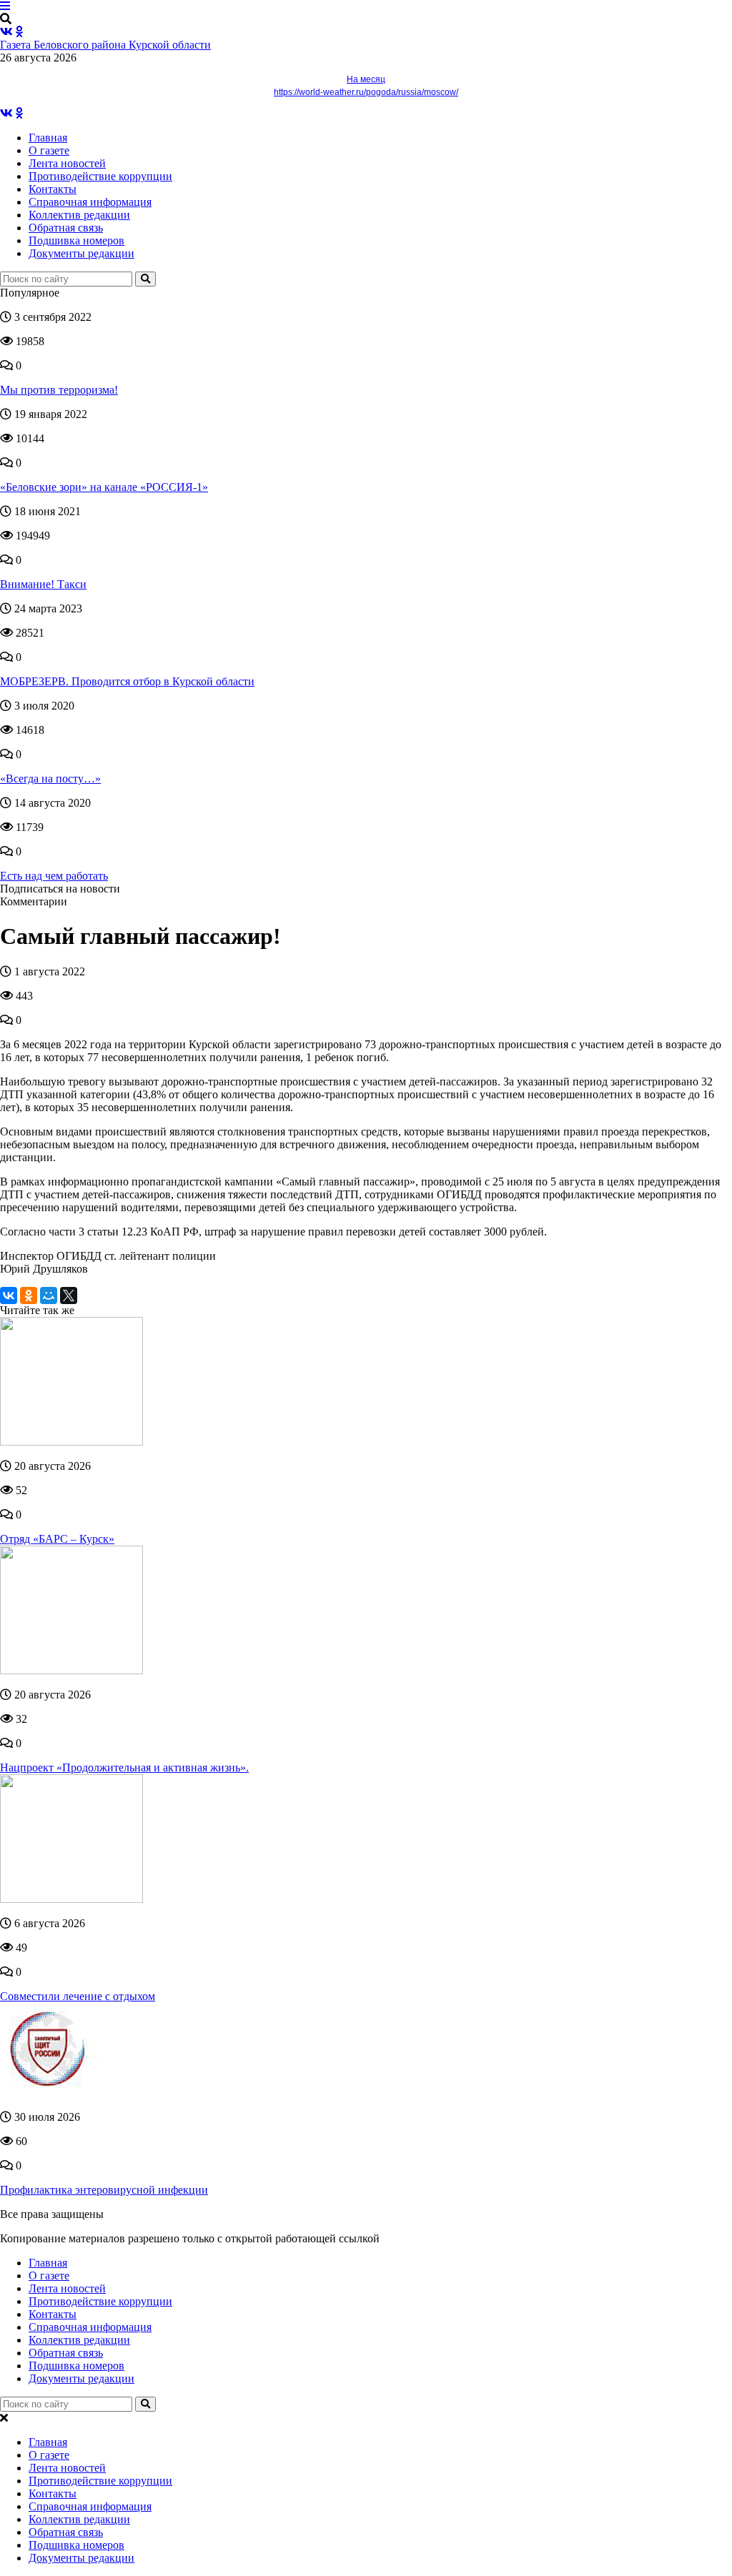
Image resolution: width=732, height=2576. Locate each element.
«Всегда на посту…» (50, 779)
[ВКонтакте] (9, 1296)
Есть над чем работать (54, 876)
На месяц (366, 79)
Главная (48, 138)
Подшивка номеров (76, 240)
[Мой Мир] (49, 1296)
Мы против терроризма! (59, 390)
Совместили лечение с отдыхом (78, 1996)
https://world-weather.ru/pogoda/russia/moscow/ (366, 92)
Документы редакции (81, 253)
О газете (49, 150)
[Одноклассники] (29, 1296)
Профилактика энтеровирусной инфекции (104, 2190)
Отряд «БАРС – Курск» (57, 1539)
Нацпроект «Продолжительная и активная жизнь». (124, 1767)
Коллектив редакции (79, 215)
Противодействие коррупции (100, 176)
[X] (69, 1296)
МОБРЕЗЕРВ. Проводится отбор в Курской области (127, 681)
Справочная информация (90, 202)
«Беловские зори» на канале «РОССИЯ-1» (104, 487)
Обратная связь (66, 228)
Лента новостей (67, 163)
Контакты (53, 189)
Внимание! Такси (43, 584)
